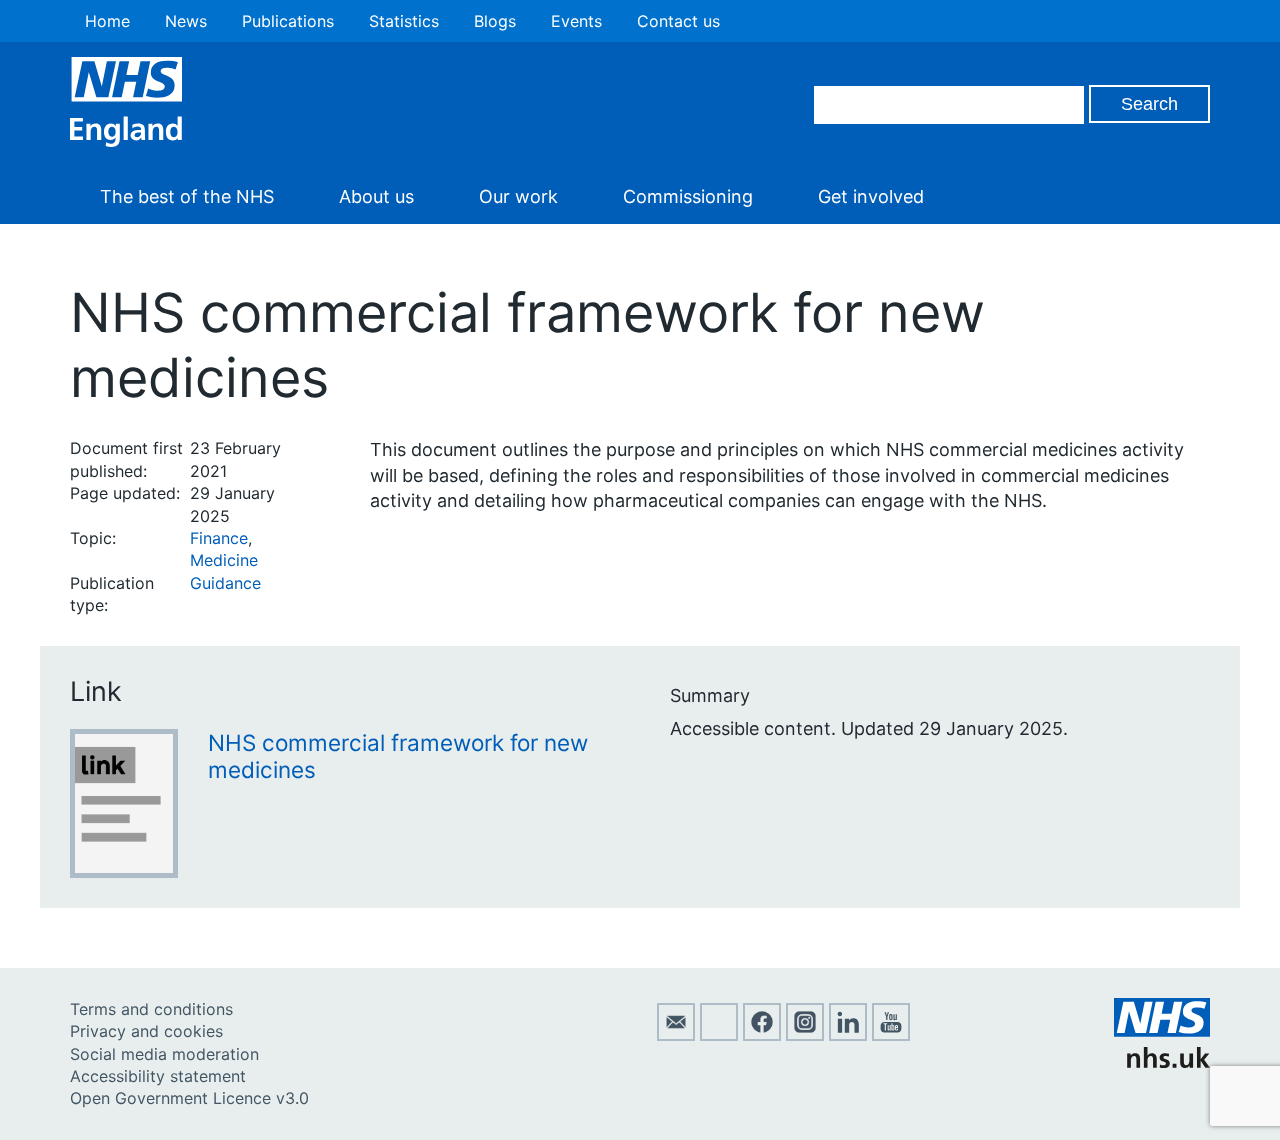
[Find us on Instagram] (805, 1035)
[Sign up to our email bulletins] (676, 1035)
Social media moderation (164, 1054)
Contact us (678, 21)
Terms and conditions (151, 1009)
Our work (518, 196)
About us (376, 196)
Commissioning (688, 196)
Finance (219, 538)
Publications (288, 21)
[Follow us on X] (719, 1035)
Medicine (224, 560)
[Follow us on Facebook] (762, 1035)
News (186, 21)
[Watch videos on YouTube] (891, 1035)
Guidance (225, 583)
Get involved (871, 196)
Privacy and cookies (146, 1031)
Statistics (404, 21)
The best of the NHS (187, 196)
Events (576, 21)
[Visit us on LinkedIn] (848, 1035)
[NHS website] (1162, 1062)
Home (107, 21)
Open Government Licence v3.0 (189, 1098)
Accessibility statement (158, 1076)
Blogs (495, 21)
